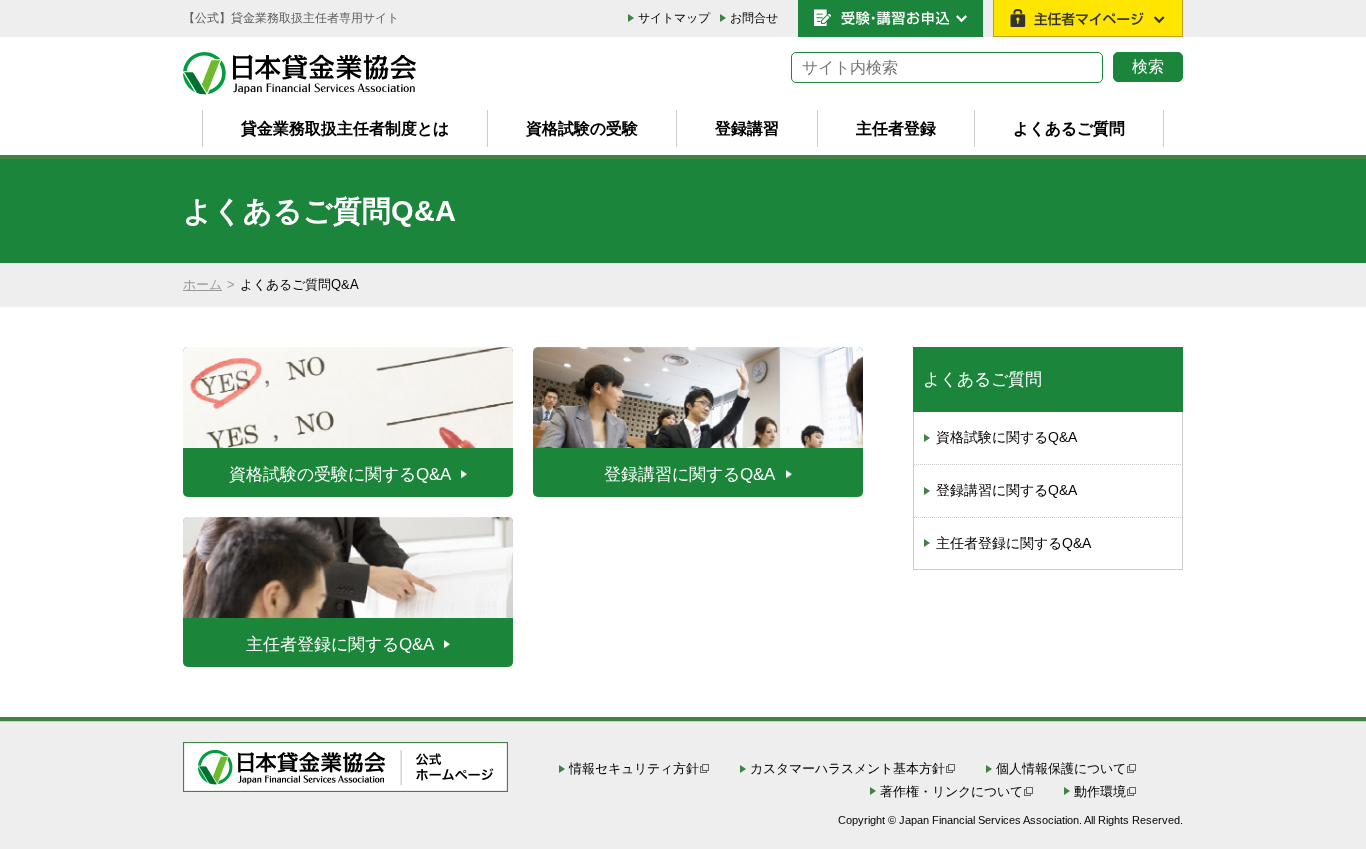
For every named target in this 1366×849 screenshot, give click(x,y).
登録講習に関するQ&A (1006, 490)
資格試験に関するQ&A (1006, 437)
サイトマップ (674, 18)
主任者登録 (896, 128)
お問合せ (754, 18)
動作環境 (1100, 791)
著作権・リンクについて (951, 791)
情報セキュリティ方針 (634, 768)
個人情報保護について (1061, 768)
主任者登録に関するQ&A (1013, 543)
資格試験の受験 (582, 128)
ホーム (202, 284)
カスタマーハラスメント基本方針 (847, 768)
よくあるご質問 (1069, 128)
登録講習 (747, 128)
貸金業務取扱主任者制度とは (345, 128)
